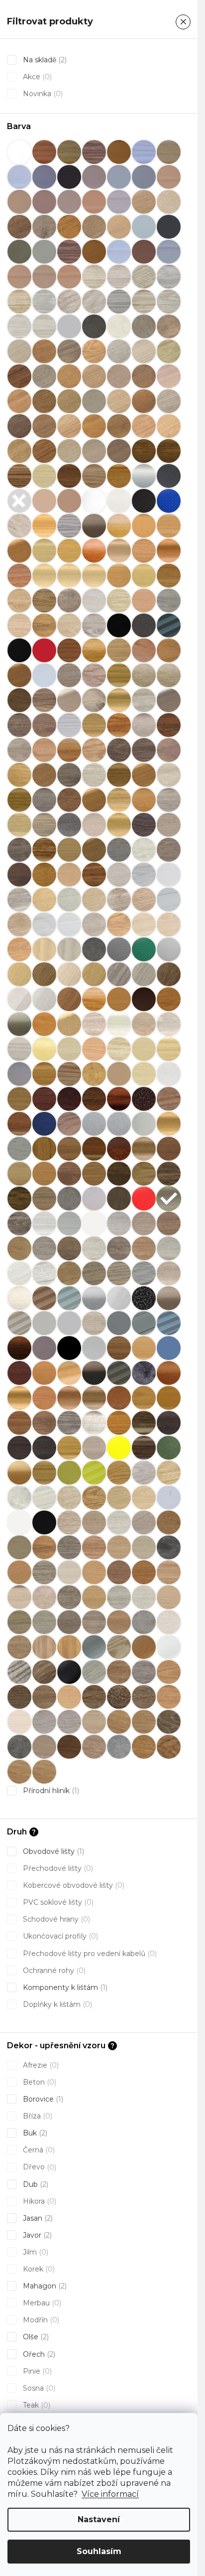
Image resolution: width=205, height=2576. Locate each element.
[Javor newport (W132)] (144, 1049)
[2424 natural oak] (144, 1572)
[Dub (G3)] (119, 650)
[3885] (169, 302)
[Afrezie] (144, 451)
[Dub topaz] (119, 850)
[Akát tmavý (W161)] (69, 476)
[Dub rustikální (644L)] (119, 800)
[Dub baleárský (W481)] (44, 700)
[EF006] (69, 900)
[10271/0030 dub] (69, 152)
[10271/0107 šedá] (44, 177)
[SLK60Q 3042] (19, 1248)
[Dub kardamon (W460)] (119, 750)
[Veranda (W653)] (94, 1423)
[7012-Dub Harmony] (169, 1697)
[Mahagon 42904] (69, 1099)
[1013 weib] (19, 1522)
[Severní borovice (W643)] (19, 1223)
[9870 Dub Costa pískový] (69, 451)
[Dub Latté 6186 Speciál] (44, 775)
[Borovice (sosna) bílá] (19, 526)
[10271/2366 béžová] (169, 177)
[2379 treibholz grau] (44, 1572)
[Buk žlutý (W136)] (144, 576)
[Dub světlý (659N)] (119, 825)
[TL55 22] (119, 1348)
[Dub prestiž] (69, 800)
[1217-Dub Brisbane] (19, 1772)
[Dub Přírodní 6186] (94, 800)
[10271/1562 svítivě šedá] (144, 177)
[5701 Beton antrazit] (94, 326)
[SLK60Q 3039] (119, 1223)
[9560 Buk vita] (69, 426)
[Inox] (19, 1024)
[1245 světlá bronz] (19, 252)
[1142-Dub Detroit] (144, 1722)
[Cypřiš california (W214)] (169, 576)
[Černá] (119, 625)
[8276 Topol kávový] (44, 1647)
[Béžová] (69, 501)
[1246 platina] (44, 252)
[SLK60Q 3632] (119, 1273)
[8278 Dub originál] (69, 1647)
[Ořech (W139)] (94, 1149)
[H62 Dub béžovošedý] (144, 974)
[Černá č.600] (169, 625)
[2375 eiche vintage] (19, 1572)
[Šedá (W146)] (144, 1323)
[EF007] (94, 900)
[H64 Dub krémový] (19, 999)
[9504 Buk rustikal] (169, 351)
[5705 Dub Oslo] (19, 351)
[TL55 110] (69, 1348)
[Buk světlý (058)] (69, 576)
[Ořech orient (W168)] (44, 1174)
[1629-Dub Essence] (169, 1672)
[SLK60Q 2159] (19, 1498)
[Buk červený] (94, 551)
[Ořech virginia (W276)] (144, 1174)
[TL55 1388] (169, 1348)
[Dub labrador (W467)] (19, 775)
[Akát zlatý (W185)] (119, 476)
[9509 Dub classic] (94, 376)
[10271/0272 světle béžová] (94, 177)
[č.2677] (19, 625)
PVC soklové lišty (57, 1902)
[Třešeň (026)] (19, 1398)
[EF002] (144, 875)
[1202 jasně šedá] (144, 227)
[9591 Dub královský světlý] (169, 426)
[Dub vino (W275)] (44, 875)
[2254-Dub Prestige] (144, 1697)
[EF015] (119, 924)
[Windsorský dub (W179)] (69, 1448)
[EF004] (19, 900)
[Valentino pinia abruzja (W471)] (69, 1423)
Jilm (35, 2252)
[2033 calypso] (119, 1522)
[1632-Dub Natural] (119, 1672)
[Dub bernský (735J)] (119, 700)
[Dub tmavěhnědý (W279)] (44, 850)
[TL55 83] (69, 1373)
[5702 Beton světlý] (119, 326)
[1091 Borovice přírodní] (69, 227)
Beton (39, 2082)
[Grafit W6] (69, 1672)
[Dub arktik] (144, 675)
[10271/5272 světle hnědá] (69, 202)
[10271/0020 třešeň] (44, 152)
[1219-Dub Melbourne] (44, 1772)
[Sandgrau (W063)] (169, 1199)
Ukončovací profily (59, 1936)
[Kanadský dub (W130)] (44, 1074)
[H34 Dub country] (94, 974)
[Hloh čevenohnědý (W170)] (119, 999)
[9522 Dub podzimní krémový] (169, 376)
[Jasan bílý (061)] (119, 1024)
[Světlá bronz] (169, 1298)
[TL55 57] (44, 1373)
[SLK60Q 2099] (119, 1498)
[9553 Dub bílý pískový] (169, 401)
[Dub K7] (44, 1672)
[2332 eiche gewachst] (19, 1547)
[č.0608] (44, 601)
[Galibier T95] (94, 949)
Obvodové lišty (52, 1851)
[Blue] (169, 501)
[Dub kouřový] (169, 750)
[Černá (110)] (144, 625)
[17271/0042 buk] (94, 252)
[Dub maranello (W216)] (119, 775)
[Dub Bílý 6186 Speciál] (169, 700)
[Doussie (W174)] (69, 650)
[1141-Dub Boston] (119, 1722)
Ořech (38, 2354)
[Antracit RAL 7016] (19, 501)
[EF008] (119, 900)
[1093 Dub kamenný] (94, 227)
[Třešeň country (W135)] (94, 1398)
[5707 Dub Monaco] (69, 351)
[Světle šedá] (44, 1323)
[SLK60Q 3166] (144, 1473)
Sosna (38, 2388)
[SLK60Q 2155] (44, 1498)
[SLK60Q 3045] (94, 1248)
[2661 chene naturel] (19, 1647)
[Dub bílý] (144, 700)
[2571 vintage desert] (19, 1622)
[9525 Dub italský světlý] (69, 401)
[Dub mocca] (169, 775)
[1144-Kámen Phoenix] (19, 1747)
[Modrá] (44, 1124)
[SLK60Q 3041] (169, 1223)
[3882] (94, 302)
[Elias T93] (69, 949)
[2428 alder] (169, 1572)
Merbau (41, 2303)
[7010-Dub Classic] (44, 1697)
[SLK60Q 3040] (144, 1223)
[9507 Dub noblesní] (69, 376)
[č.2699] (44, 625)
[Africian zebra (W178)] (19, 476)
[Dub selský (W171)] (19, 825)
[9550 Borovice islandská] (94, 401)
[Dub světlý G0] (144, 1647)
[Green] (144, 949)
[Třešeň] (169, 1373)
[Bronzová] (94, 526)
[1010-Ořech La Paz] (69, 1747)
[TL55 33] (144, 1348)
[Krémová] (119, 1074)
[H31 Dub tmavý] (44, 974)
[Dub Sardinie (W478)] (169, 800)
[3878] (169, 277)
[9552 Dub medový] (144, 401)
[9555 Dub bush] (44, 426)
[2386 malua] (69, 1572)
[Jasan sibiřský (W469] (144, 1024)
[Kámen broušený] (19, 1074)
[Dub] (94, 650)
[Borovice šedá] (69, 526)
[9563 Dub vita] (94, 426)
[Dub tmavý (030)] (69, 850)
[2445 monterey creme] (19, 1597)
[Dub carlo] (69, 725)
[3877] (144, 277)
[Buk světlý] (44, 576)
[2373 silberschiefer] (169, 1547)
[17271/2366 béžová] (19, 277)
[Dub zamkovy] (94, 875)
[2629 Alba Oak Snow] (169, 1622)
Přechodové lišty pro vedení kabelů (89, 1954)
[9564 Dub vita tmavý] (119, 426)
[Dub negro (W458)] (44, 800)
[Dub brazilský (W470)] (44, 725)
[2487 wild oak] (94, 1597)
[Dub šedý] (144, 825)
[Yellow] (119, 1448)
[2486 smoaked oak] (69, 1597)
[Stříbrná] (94, 1298)
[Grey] (169, 949)
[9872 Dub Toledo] (119, 451)
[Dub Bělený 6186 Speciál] (69, 700)
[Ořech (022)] (69, 1149)
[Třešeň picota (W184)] (19, 1423)
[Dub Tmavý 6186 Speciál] (94, 850)
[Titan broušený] (44, 1348)
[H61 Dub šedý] (119, 974)
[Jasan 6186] (69, 1024)
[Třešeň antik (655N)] (69, 1398)
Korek (38, 2269)
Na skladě (44, 60)
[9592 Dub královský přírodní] (19, 451)
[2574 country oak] (69, 1622)
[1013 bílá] (19, 152)
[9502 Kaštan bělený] (119, 351)
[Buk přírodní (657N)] (169, 551)
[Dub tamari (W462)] (19, 850)
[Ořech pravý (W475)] (69, 1174)
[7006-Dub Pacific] (19, 1697)
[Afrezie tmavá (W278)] (169, 451)
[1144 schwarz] (44, 1522)
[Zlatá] (19, 1473)
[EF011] (19, 924)
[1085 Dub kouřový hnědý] (19, 227)
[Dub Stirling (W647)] (69, 825)
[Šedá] (119, 1323)
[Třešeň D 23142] (119, 1398)
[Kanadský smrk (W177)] (69, 1074)
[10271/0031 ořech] (94, 152)
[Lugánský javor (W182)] (19, 1099)
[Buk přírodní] (144, 551)
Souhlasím (99, 2551)
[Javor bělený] (119, 1049)
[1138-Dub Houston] (69, 1722)
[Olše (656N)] (169, 1124)
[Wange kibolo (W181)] (144, 1423)
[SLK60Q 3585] (69, 1273)
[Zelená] (169, 1448)
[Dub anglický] (69, 675)
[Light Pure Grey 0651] (169, 1074)
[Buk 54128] (169, 526)
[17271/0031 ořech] (69, 252)
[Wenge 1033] (44, 1448)
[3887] (19, 326)
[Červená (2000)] (44, 650)
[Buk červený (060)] (119, 551)
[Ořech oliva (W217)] (19, 1174)
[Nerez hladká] (144, 1124)
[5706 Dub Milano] (44, 351)
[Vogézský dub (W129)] (119, 1423)
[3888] (44, 326)
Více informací (110, 2494)
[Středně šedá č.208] (69, 1298)
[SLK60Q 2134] (169, 1473)
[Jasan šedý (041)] (19, 1049)
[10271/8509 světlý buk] (94, 202)
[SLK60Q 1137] (94, 1223)
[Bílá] (94, 501)
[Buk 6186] (19, 551)
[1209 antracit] (169, 227)
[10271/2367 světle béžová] (19, 202)
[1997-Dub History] (119, 1697)
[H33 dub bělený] (69, 974)
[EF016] (144, 924)
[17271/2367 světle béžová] (44, 277)
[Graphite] (119, 949)
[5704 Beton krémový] (169, 326)
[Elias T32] (44, 949)
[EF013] (69, 924)
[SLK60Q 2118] (144, 1498)
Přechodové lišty (57, 1868)
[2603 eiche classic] (119, 1622)
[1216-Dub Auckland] (169, 1747)
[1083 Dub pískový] (144, 202)
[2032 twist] (94, 1522)
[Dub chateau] (44, 750)
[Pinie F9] (94, 1672)
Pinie (36, 2371)
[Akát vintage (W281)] (94, 476)
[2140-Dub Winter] (144, 1672)
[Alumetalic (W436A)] (144, 476)
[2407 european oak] (119, 1572)
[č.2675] (169, 601)
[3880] (44, 302)
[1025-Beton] (119, 1747)
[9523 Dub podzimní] (19, 401)
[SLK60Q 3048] (169, 1248)
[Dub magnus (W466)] (69, 775)
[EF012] (44, 924)
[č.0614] (69, 601)
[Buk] (119, 526)
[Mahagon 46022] (94, 1099)
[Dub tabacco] (169, 825)
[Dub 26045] (169, 650)
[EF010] (169, 900)
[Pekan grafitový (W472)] (19, 1199)
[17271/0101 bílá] (119, 252)
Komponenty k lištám (64, 1987)
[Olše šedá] (19, 1149)
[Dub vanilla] (144, 850)
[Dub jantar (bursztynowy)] (69, 750)
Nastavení (99, 2519)
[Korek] (94, 1074)
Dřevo (39, 2167)
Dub (35, 2184)
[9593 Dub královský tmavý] (44, 451)
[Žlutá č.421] (94, 1473)
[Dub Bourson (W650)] (19, 725)
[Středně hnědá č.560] (44, 1298)
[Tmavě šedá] (144, 1373)
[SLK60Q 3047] (144, 1248)
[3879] (19, 302)
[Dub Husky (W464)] (19, 750)
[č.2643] (144, 601)
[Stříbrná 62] (94, 1647)
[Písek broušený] (94, 1199)
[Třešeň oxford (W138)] (169, 1398)
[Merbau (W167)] (19, 1124)
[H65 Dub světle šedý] (44, 999)
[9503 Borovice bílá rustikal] (144, 351)
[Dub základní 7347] (69, 875)
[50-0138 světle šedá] (69, 326)
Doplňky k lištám (56, 2004)
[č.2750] (69, 625)
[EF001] (119, 875)
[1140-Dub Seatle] (94, 1722)
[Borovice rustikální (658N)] (44, 526)
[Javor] (44, 1049)
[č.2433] (119, 601)
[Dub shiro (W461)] (44, 825)
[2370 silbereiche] (144, 1547)
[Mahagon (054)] (44, 1099)
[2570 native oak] (169, 1597)
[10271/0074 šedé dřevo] (144, 152)
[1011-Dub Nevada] (94, 1747)
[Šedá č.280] (169, 1323)
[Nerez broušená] (119, 1124)
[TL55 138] (94, 1348)
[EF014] (94, 924)
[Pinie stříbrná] (44, 1199)
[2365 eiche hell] (94, 1547)
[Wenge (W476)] (19, 1448)
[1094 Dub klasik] (119, 227)
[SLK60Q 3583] (19, 1273)
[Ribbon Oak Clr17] (119, 1199)
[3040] (94, 277)
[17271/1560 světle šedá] (169, 252)
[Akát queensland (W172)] (44, 476)
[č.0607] (19, 601)
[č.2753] (94, 625)
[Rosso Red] (144, 1199)
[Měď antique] (144, 1099)
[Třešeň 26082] (44, 1398)
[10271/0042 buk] (119, 152)
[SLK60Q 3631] (94, 1273)
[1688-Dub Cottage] (94, 1697)
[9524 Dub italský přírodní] (44, 401)
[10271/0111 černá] (69, 177)
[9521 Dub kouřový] (144, 376)
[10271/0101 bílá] (19, 177)
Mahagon (44, 2286)
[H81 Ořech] (69, 999)
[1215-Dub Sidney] (144, 1747)
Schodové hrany (55, 1919)
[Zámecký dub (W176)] (144, 1448)
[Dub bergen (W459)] (94, 700)
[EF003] (169, 875)
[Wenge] (169, 1423)
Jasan (37, 2218)
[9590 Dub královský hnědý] (144, 426)
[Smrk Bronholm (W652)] (169, 1273)
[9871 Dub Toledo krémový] (94, 451)
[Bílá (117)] (119, 501)
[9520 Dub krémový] (119, 376)
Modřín (40, 2320)
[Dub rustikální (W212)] (144, 800)
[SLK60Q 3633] (144, 1273)
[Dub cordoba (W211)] (94, 725)
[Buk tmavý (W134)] (119, 576)
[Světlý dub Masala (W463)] (94, 1323)
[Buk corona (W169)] (69, 551)
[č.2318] (94, 601)
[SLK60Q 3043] (44, 1248)
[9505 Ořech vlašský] (19, 376)
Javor (36, 2235)
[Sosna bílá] (19, 1298)
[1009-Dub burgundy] (44, 1747)
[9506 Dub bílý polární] (44, 376)
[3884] (144, 302)
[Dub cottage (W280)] (119, 725)
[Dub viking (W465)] (19, 875)
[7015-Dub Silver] (19, 1722)
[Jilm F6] (119, 1647)
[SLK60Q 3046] (119, 1248)
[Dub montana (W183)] (19, 800)
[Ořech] (44, 1149)
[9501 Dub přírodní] (94, 351)
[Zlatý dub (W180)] (44, 1473)
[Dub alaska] (44, 675)
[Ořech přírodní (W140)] (94, 1174)
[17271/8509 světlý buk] (69, 277)
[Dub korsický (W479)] (144, 750)
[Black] (144, 501)
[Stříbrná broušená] (119, 1298)
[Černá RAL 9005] (19, 650)
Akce (36, 77)
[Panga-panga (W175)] (169, 1174)
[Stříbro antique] (144, 1298)
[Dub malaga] (94, 775)
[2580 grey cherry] (94, 1622)
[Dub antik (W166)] (119, 675)
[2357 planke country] (69, 1547)
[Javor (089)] (69, 1049)
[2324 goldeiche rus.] (169, 1522)
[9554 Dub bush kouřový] (19, 426)
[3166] (119, 277)
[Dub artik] (169, 675)
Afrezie (40, 2065)
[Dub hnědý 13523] (169, 725)
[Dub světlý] (94, 825)
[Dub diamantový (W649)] (144, 725)
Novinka (42, 94)
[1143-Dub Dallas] (169, 1722)
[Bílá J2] (169, 1647)
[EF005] (44, 900)
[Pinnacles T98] (69, 1199)
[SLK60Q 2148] (119, 1473)
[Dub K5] (19, 1672)
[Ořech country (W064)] (144, 1149)
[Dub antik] (94, 675)
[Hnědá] (144, 999)
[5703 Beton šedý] (144, 326)
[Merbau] (169, 1099)
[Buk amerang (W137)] (44, 551)
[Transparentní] (169, 1498)
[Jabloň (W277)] (44, 1024)
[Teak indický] (19, 1348)
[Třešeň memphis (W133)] (144, 1398)
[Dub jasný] (94, 750)
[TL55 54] (19, 1373)
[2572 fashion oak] (44, 1622)
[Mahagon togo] (119, 1099)
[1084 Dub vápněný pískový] (169, 202)
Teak (36, 2405)
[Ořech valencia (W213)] (119, 1174)
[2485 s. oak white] (44, 1597)
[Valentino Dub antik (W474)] (44, 1423)
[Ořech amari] (119, 1149)
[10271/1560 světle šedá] (119, 177)
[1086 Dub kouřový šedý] (44, 227)
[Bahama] (44, 501)
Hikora (39, 2201)
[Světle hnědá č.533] (19, 1323)
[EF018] (19, 949)
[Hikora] (94, 999)
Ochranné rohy (53, 1970)
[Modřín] (69, 1124)
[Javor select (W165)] (169, 1049)
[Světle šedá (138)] (69, 1323)
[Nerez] (94, 1124)
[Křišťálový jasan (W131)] (144, 1074)
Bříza (37, 2116)
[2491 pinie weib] (119, 1597)
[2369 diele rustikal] (119, 1547)
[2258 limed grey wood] (144, 1522)
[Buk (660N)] (144, 526)
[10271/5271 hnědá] (44, 202)
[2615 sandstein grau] (144, 1622)
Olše (35, 2337)
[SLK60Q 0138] (69, 1223)
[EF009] (144, 900)
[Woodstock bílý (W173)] (94, 1448)
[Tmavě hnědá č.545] (119, 1373)
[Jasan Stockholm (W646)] (169, 1024)
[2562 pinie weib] (144, 1597)
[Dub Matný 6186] (144, 775)
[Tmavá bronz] (94, 1373)
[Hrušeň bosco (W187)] (169, 999)
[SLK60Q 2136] (69, 1498)
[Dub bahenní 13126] (19, 700)
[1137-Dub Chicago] (44, 1722)
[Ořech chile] (169, 1149)
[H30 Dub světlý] (19, 974)
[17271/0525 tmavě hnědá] (144, 252)
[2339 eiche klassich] (44, 1547)
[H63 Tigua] (169, 974)
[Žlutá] (69, 1473)
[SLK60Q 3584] (44, 1273)
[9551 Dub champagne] (119, 401)
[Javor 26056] (94, 1049)
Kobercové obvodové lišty (73, 1885)
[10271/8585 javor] (119, 202)
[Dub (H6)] (144, 650)
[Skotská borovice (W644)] (44, 1223)
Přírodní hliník (50, 1791)
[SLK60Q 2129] (94, 1498)
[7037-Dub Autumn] (69, 1697)
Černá (38, 2150)
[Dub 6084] (19, 675)
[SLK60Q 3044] (69, 1248)
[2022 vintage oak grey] (69, 1522)
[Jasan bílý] (94, 1024)
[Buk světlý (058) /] (94, 576)
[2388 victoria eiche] (94, 1572)
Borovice (42, 2099)
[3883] (119, 302)
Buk (34, 2133)
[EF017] (169, 924)
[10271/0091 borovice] (169, 152)
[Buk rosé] (19, 576)
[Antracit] (169, 476)
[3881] (69, 302)
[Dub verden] (169, 850)
